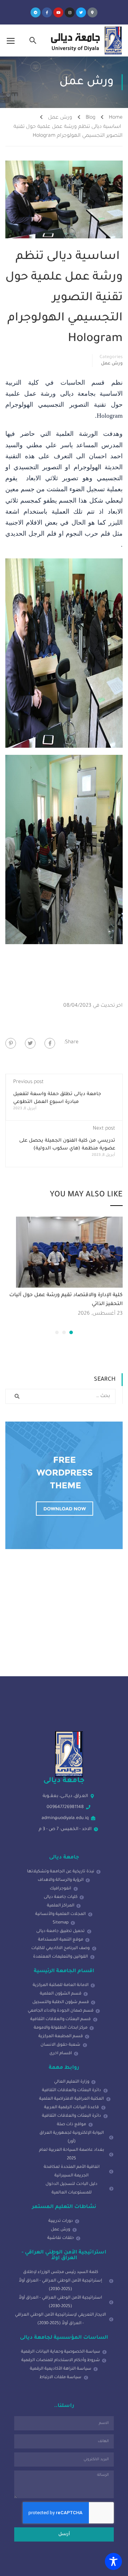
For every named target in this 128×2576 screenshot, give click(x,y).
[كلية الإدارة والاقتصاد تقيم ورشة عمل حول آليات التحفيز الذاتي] (69, 1252)
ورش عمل (60, 118)
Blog (90, 118)
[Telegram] (36, 12)
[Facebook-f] (47, 12)
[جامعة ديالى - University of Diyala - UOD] (85, 40)
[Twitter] (81, 12)
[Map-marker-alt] (92, 12)
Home (116, 118)
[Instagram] (70, 12)
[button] (71, 1332)
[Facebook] (50, 1043)
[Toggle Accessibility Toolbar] (113, 2561)
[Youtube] (58, 12)
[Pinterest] (11, 1043)
